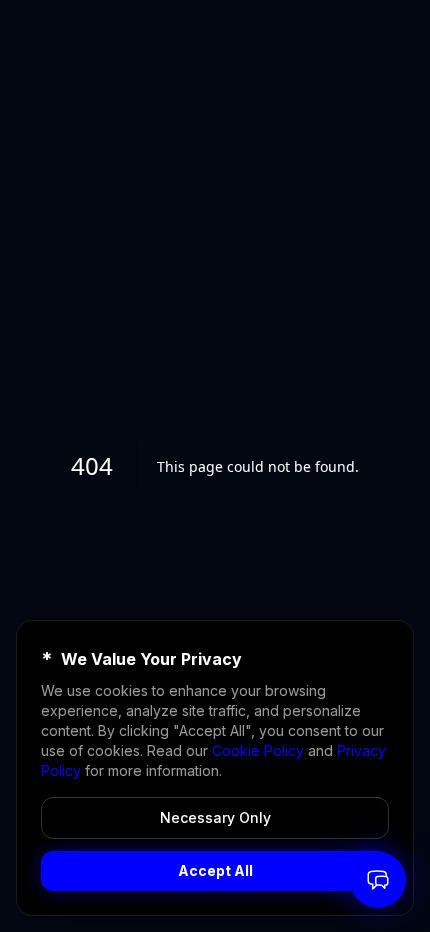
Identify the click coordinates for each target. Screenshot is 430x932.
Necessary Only (215, 817)
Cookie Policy (258, 750)
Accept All (215, 870)
